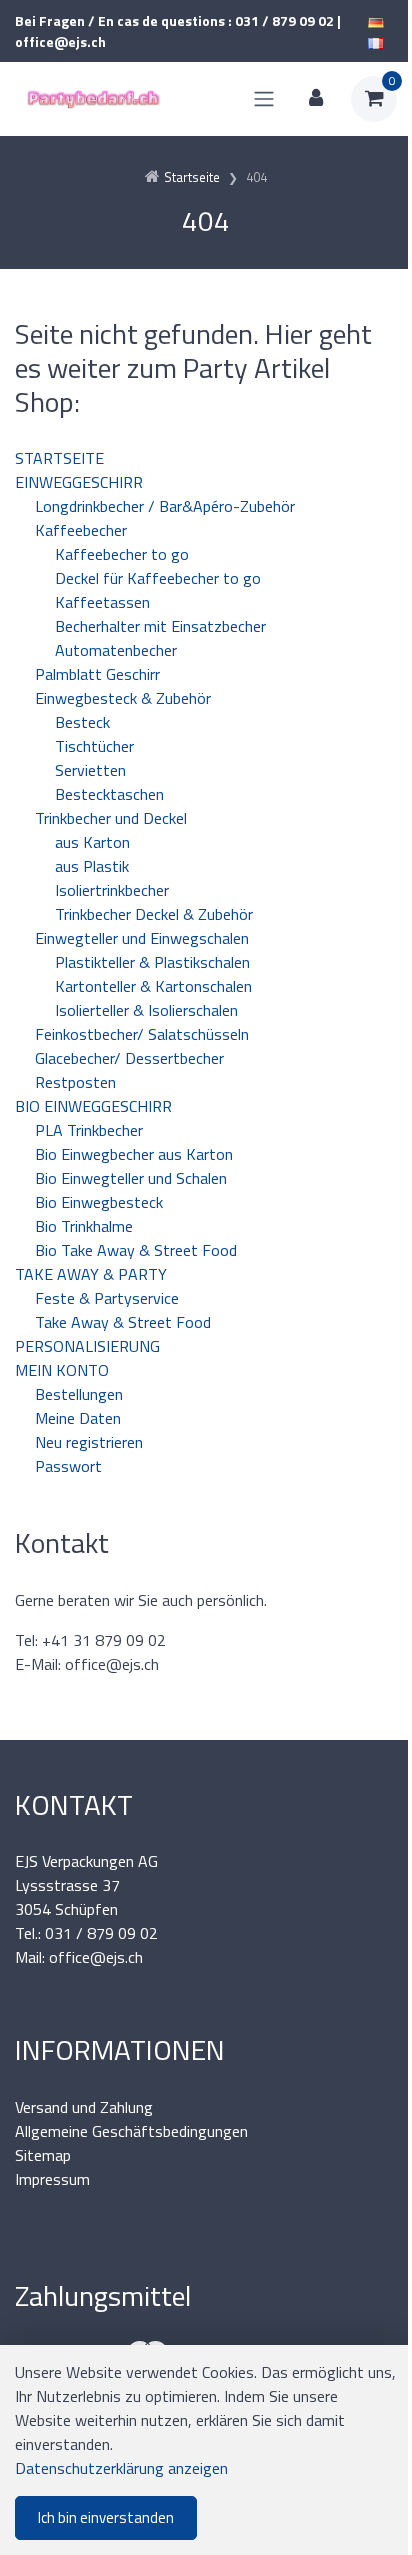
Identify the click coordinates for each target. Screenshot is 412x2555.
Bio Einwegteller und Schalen (131, 1178)
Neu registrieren (89, 1442)
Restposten (75, 1082)
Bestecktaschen (109, 794)
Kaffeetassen (102, 602)
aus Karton (92, 842)
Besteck (82, 722)
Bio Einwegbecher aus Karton (134, 1154)
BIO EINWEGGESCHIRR (93, 1106)
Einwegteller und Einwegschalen (142, 938)
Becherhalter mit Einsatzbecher (160, 626)
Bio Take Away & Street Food (136, 1250)
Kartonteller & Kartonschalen (153, 986)
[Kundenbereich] (316, 99)
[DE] (376, 20)
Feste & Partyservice (107, 1298)
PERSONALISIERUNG (87, 1346)
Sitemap (43, 2155)
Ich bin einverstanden (106, 2517)
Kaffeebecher (81, 530)
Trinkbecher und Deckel (111, 818)
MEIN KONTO (62, 1370)
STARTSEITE (59, 458)
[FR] (376, 41)
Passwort (68, 1466)
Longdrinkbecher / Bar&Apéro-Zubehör (165, 506)
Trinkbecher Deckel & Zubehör (154, 914)
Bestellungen (79, 1394)
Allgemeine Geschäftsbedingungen (131, 2131)
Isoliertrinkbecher (112, 890)
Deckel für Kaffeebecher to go (158, 578)
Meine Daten (78, 1418)
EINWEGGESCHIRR (79, 482)
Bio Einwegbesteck (99, 1202)
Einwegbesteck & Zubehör (123, 698)
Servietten (90, 770)
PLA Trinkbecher (89, 1130)
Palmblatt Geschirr (97, 674)
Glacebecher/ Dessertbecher (129, 1058)
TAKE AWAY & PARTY (91, 1274)
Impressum (52, 2179)
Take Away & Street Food (123, 1322)
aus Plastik (92, 866)
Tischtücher (94, 746)
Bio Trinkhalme (84, 1226)
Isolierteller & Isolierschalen (146, 1010)
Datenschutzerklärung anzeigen (121, 2468)
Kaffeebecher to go (122, 554)
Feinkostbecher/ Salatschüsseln (142, 1034)
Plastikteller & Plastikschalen (152, 962)
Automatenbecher (116, 650)
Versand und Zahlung (84, 2107)
